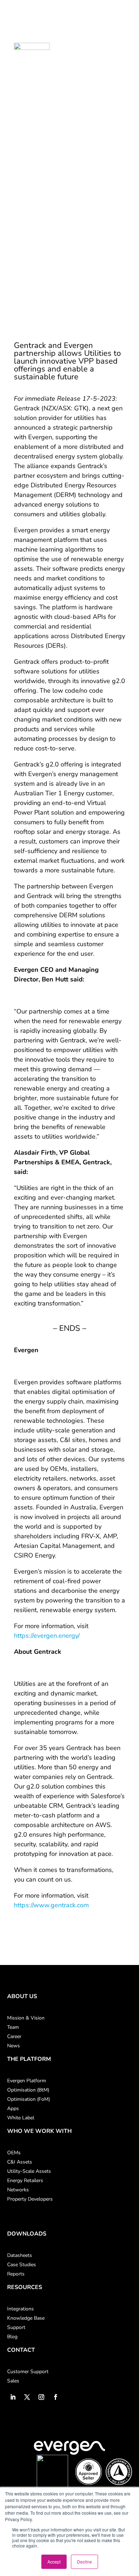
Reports (16, 2274)
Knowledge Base (26, 2318)
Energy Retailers (25, 2180)
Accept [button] (54, 2562)
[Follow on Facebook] (56, 2397)
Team (13, 2027)
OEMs (14, 2153)
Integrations (20, 2309)
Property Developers (30, 2199)
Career (14, 2036)
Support (16, 2327)
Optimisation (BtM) (28, 2090)
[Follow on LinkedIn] (13, 2397)
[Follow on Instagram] (41, 2397)
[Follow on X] (27, 2397)
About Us (22, 1996)
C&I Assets (20, 2162)
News (14, 2046)
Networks (18, 2190)
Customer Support (28, 2372)
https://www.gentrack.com (51, 1905)
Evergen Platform (27, 2081)
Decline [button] (84, 2562)
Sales (13, 2381)
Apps (13, 2108)
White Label (21, 2118)
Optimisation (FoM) (29, 2099)
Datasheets (20, 2255)
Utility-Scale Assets (29, 2171)
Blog (12, 2337)
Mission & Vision (26, 2018)
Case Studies (22, 2265)
